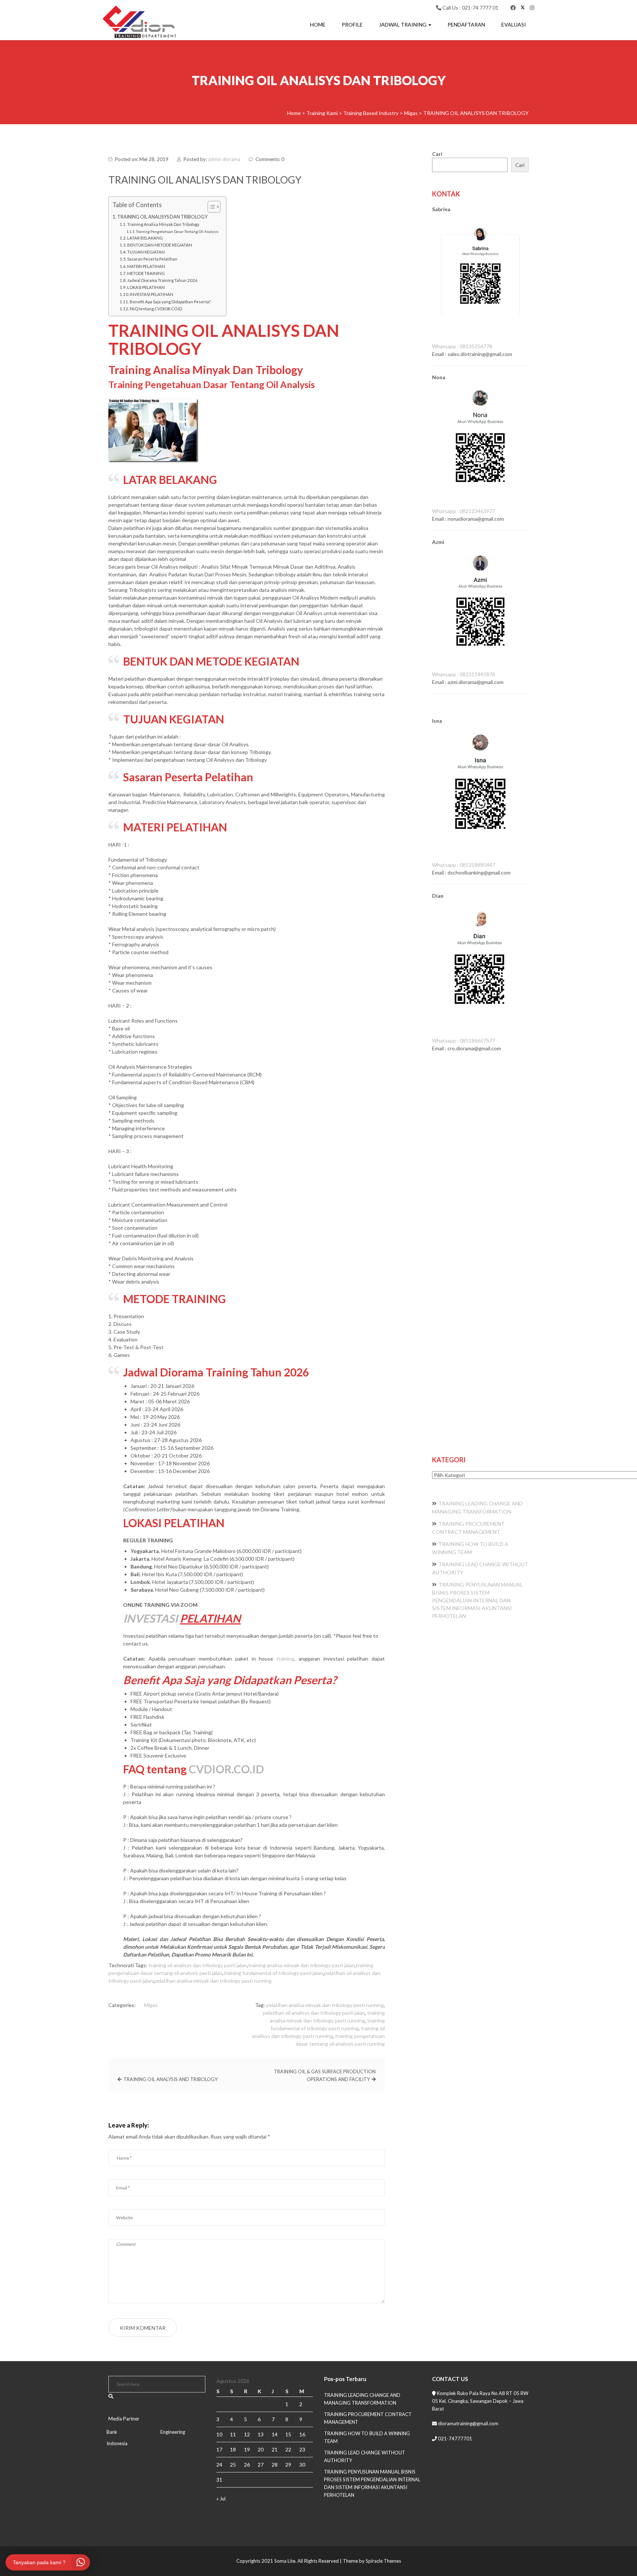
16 (302, 2434)
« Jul (221, 2499)
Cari (437, 154)
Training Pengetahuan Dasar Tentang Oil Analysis (177, 231)
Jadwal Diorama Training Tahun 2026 (162, 280)
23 (302, 2449)
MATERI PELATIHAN (146, 266)
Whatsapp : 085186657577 (464, 1041)
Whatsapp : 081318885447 (464, 865)
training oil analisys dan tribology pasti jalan (198, 1965)
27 (261, 2465)
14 (275, 2434)
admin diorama (224, 159)
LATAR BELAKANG (145, 238)
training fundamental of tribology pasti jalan (273, 1973)
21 (275, 2449)
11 (233, 2434)
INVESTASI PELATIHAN (152, 294)
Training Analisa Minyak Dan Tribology (163, 224)
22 (288, 2449)
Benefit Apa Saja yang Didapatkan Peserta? (170, 302)
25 (233, 2465)
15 (288, 2434)
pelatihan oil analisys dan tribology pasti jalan (314, 2013)
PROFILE (352, 25)
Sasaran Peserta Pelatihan (152, 259)
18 (233, 2449)
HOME (318, 25)
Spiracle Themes (383, 2561)
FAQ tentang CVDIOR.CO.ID (156, 309)
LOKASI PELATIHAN (146, 287)
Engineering (173, 2432)
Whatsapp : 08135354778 (462, 346)
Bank (112, 2432)
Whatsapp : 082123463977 (464, 511)
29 (288, 2465)
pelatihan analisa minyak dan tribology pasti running (213, 1981)
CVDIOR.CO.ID (226, 1769)
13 (261, 2434)
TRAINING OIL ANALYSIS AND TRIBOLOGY (170, 2079)
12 (247, 2434)
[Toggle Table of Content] (210, 207)
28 (275, 2465)
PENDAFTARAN (466, 25)
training (285, 1659)
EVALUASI (514, 25)
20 (261, 2449)
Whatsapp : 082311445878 (464, 674)
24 (219, 2465)
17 (219, 2449)
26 (247, 2465)
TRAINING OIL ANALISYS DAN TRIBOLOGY (162, 217)
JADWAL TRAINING (403, 25)
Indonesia (117, 2443)
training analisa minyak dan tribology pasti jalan (301, 1965)
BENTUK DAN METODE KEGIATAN (160, 245)
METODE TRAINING (146, 273)
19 (247, 2449)
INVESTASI (150, 1618)
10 (219, 2434)
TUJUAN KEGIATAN (146, 252)
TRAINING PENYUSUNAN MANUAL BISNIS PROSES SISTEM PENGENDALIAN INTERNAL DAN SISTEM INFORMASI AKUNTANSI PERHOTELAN (477, 1600)
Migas (151, 2005)
